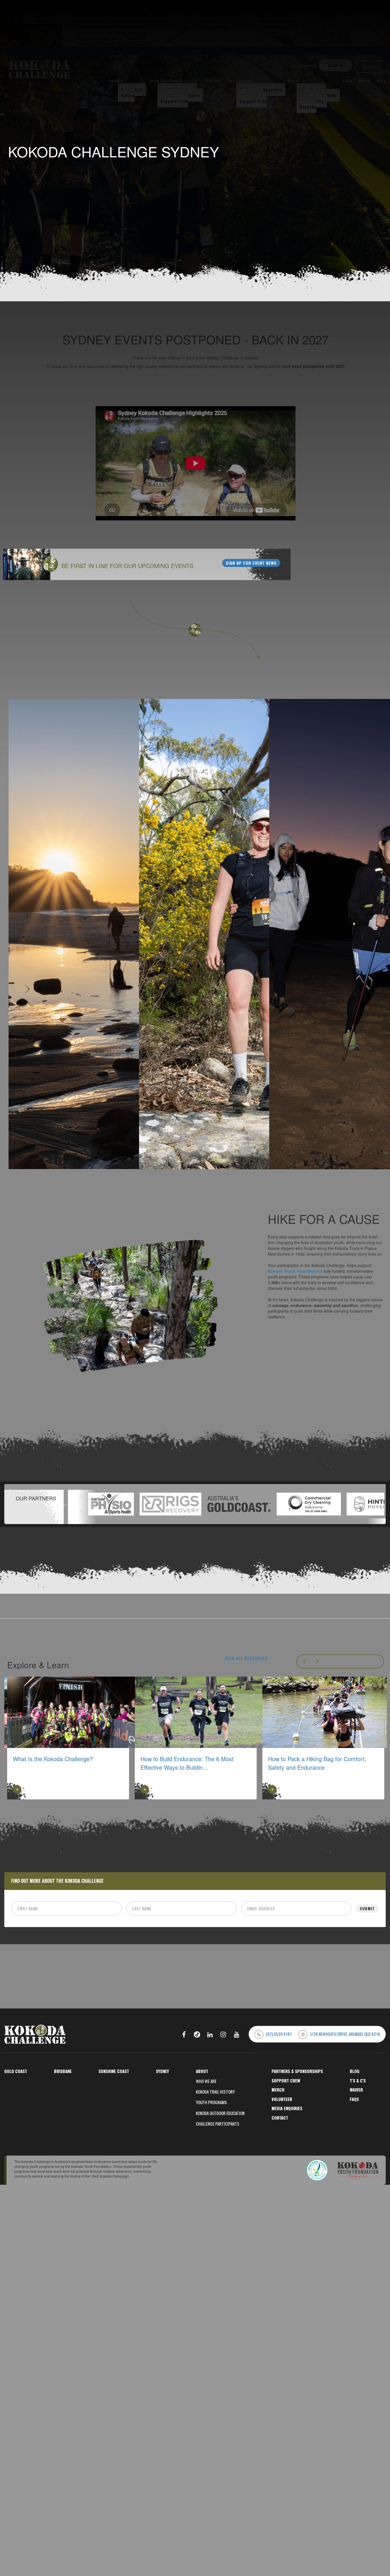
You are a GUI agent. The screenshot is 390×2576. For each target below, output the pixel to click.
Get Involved (240, 80)
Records (308, 107)
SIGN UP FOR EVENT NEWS (251, 563)
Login (373, 66)
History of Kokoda (318, 95)
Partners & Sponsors (261, 90)
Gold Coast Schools (180, 95)
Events (116, 80)
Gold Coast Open (177, 90)
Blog (381, 80)
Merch (364, 80)
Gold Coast (132, 90)
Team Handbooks (166, 80)
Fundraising (304, 65)
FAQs (348, 80)
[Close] (2, 114)
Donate (336, 65)
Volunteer (249, 95)
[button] (88, 1504)
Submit (367, 1908)
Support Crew (174, 101)
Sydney (128, 95)
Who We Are (311, 90)
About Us (297, 80)
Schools (214, 80)
